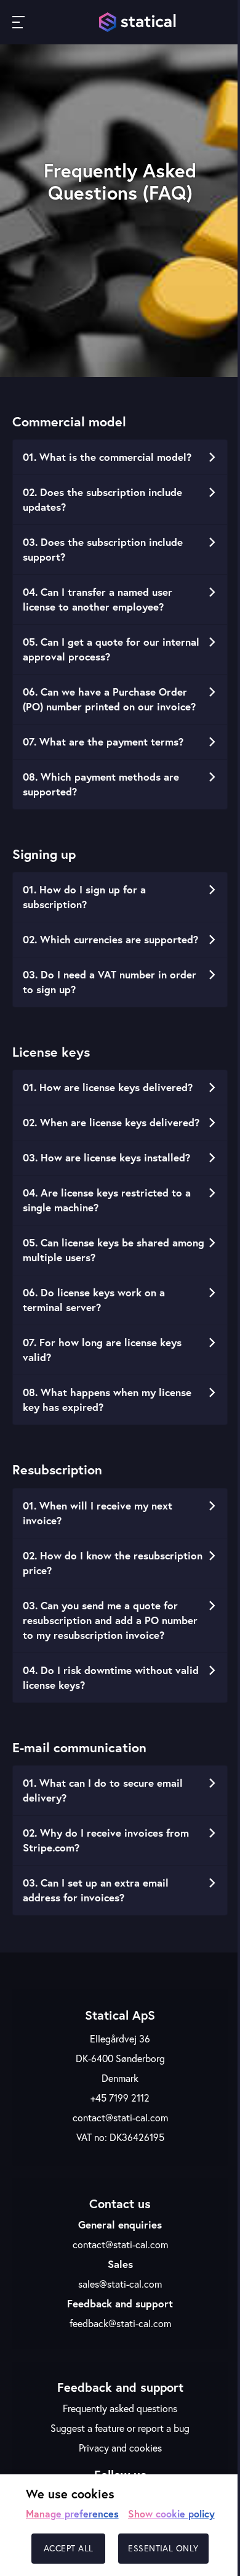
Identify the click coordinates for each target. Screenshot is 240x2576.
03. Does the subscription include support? (103, 549)
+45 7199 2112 (120, 2098)
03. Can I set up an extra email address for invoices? (96, 1890)
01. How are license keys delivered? (108, 1087)
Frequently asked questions (120, 2408)
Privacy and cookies (120, 2448)
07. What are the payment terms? (103, 742)
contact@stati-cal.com (120, 2118)
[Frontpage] (138, 22)
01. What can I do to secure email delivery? (103, 1790)
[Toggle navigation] (18, 22)
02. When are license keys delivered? (111, 1122)
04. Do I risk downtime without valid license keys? (111, 1677)
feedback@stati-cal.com (120, 2323)
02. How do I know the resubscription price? (113, 1563)
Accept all (69, 2548)
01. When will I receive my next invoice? (98, 1513)
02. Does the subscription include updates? (102, 499)
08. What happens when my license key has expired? (107, 1400)
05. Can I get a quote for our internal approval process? (111, 649)
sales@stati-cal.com (120, 2284)
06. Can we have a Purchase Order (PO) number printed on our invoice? (109, 699)
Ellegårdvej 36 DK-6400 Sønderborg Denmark (120, 2058)
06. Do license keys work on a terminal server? (94, 1300)
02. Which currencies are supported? (110, 939)
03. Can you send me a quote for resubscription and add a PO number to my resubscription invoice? (110, 1620)
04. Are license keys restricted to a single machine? (107, 1200)
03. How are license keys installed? (106, 1157)
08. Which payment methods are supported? (101, 784)
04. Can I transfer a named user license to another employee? (98, 599)
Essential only (163, 2548)
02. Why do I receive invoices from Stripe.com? (106, 1840)
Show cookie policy (171, 2513)
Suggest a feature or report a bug (120, 2428)
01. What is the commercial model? (107, 457)
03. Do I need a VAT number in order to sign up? (110, 982)
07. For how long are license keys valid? (102, 1350)
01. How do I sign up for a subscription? (84, 897)
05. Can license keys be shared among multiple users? (114, 1250)
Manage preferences (72, 2513)
